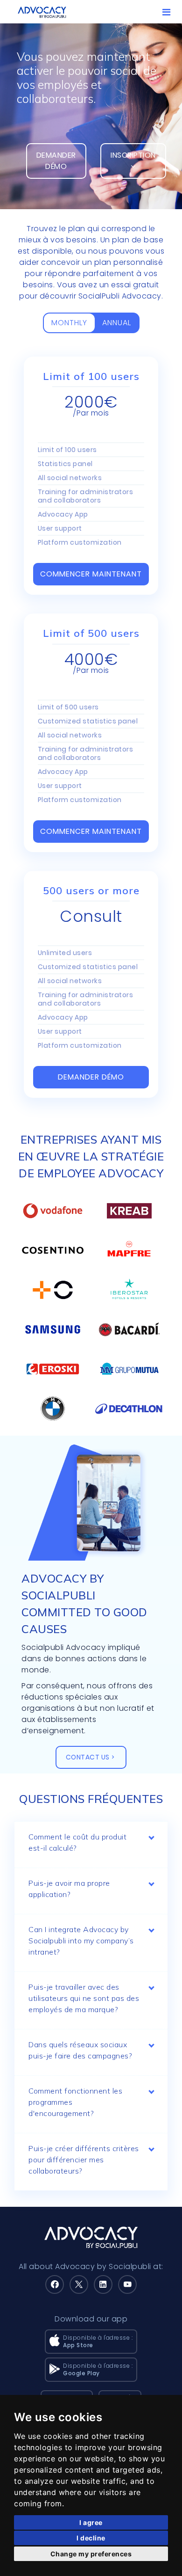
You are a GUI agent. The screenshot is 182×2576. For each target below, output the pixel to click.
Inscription (133, 155)
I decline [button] (91, 2538)
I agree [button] (91, 2522)
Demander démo (56, 161)
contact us (88, 1757)
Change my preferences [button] (91, 2554)
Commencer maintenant (91, 574)
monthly (69, 323)
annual (117, 323)
